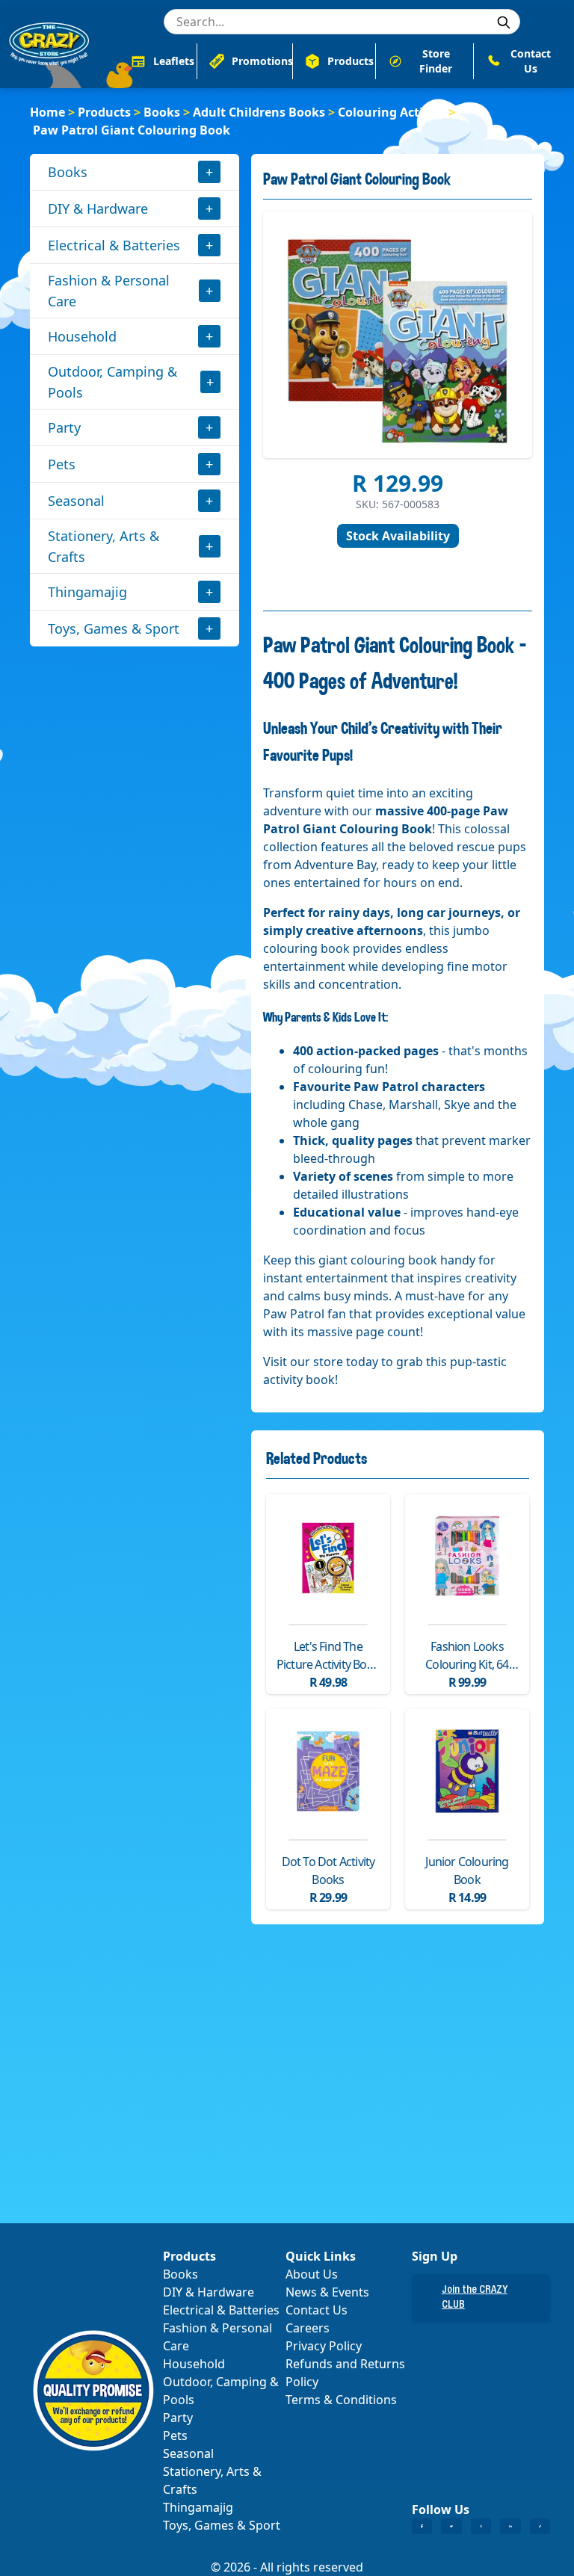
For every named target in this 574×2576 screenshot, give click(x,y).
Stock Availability (398, 536)
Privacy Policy (324, 2346)
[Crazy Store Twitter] (451, 2527)
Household (82, 336)
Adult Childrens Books (259, 112)
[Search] (504, 22)
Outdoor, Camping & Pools (112, 382)
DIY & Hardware (98, 209)
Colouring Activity (392, 112)
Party (64, 427)
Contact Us (317, 2310)
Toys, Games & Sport (114, 628)
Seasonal (76, 501)
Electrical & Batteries (114, 245)
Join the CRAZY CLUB (475, 2298)
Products (104, 112)
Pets (62, 464)
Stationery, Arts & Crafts (104, 546)
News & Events (327, 2292)
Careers (308, 2328)
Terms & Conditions (341, 2400)
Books (162, 112)
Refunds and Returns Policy (345, 2373)
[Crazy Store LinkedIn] (510, 2527)
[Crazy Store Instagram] (481, 2527)
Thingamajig (87, 592)
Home (47, 112)
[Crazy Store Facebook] (422, 2527)
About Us (312, 2274)
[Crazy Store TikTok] (540, 2527)
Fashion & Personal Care (109, 291)
